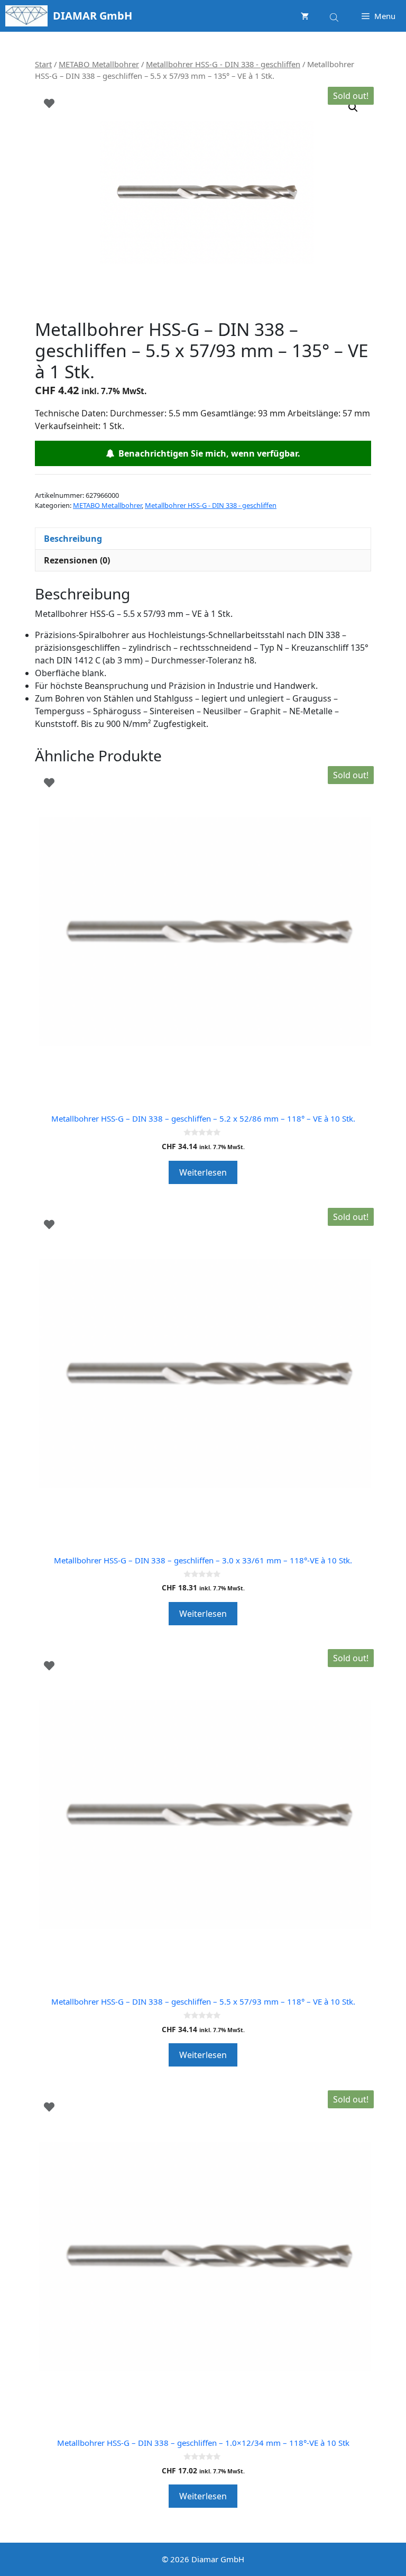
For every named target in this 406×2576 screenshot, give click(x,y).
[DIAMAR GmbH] (26, 16)
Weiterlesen (203, 1172)
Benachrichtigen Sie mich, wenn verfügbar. (207, 453)
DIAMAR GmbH (93, 16)
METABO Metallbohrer (99, 64)
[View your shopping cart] (305, 16)
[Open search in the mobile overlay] (335, 16)
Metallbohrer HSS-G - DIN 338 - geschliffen (223, 64)
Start (43, 64)
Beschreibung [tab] (73, 539)
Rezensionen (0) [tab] (77, 560)
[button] (353, 107)
